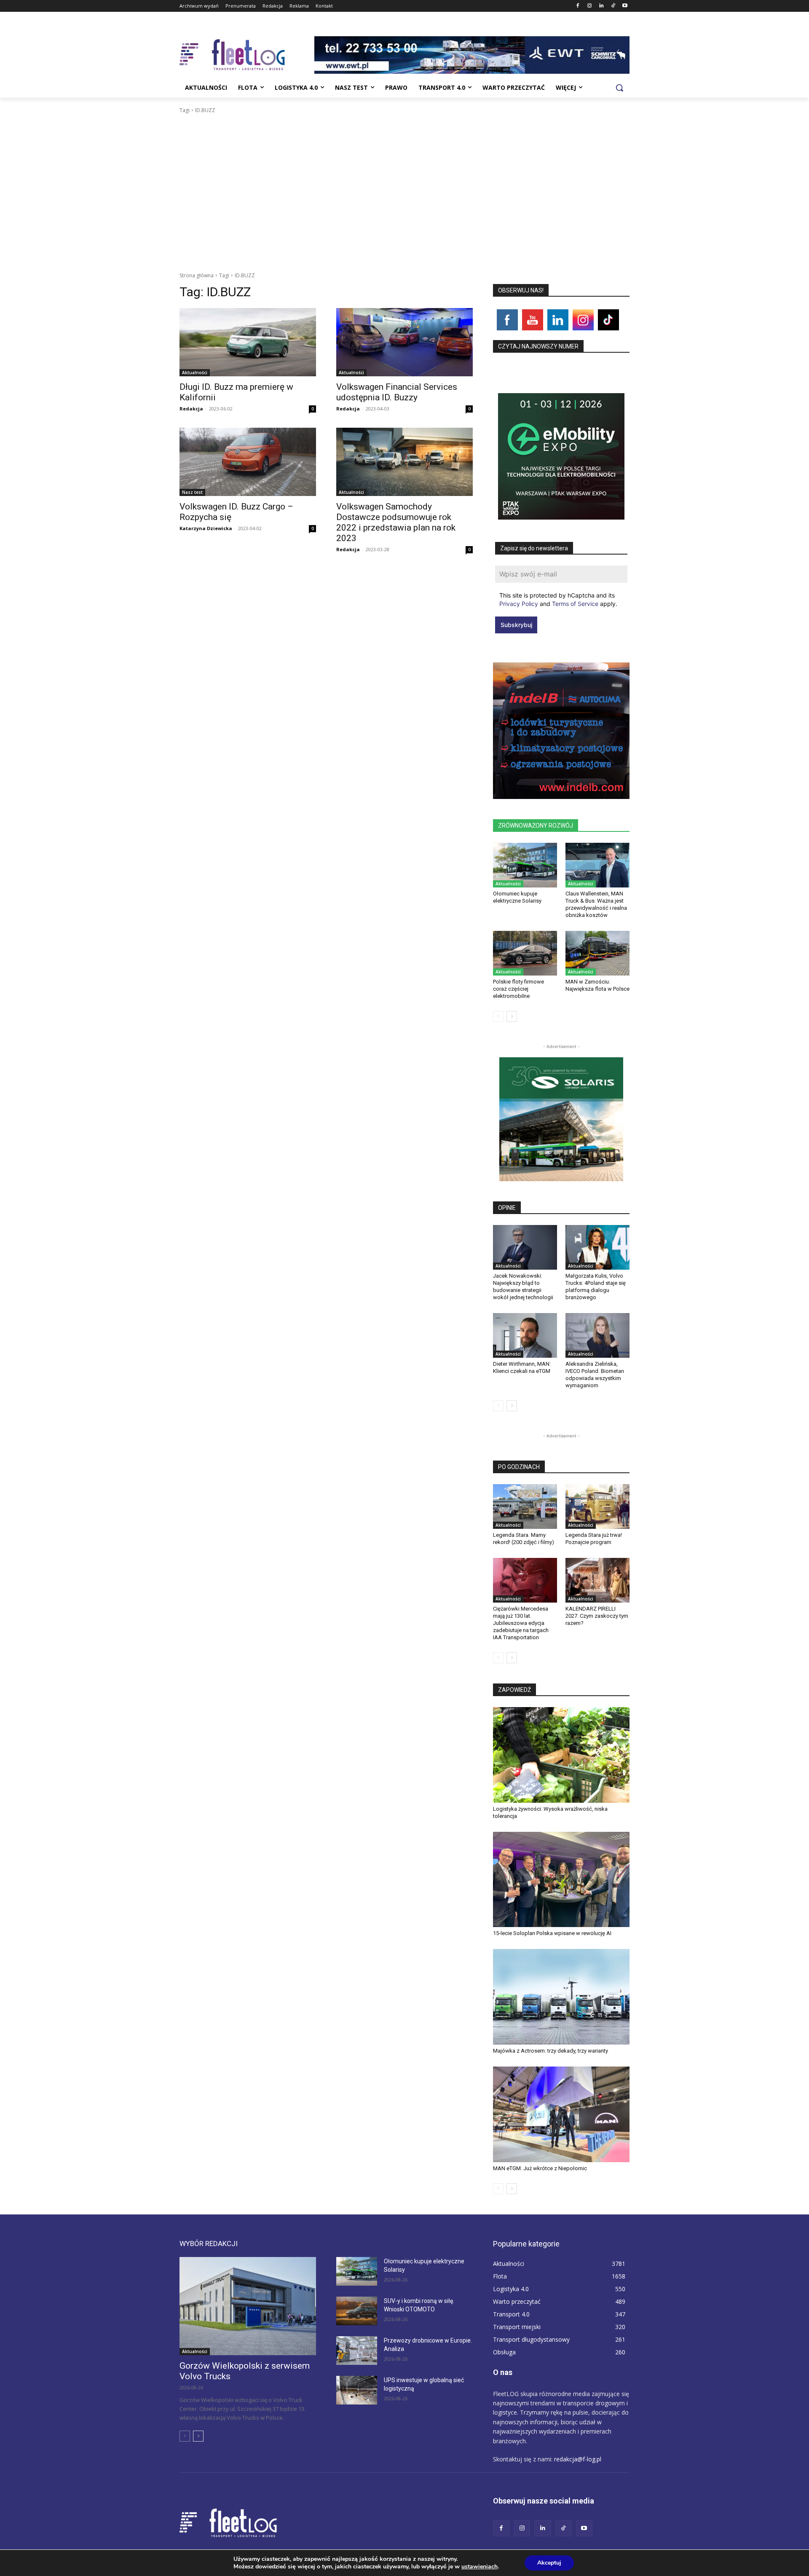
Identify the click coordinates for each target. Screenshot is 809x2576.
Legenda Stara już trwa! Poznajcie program (594, 1539)
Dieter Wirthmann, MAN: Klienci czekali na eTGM (522, 1367)
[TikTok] (613, 6)
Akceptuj (549, 2563)
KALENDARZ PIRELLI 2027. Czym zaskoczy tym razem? (597, 1616)
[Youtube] (625, 6)
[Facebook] (578, 6)
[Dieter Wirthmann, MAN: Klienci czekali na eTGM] (525, 1335)
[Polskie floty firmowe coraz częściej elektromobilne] (525, 953)
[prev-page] (498, 1016)
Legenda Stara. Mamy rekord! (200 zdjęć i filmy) (524, 1539)
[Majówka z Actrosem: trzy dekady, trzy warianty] (561, 1997)
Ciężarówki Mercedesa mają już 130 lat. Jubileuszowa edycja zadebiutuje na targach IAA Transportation (521, 1623)
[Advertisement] (404, 178)
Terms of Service (575, 604)
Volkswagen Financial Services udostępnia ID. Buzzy (397, 392)
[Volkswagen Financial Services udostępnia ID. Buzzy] (404, 342)
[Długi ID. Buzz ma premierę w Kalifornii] (248, 342)
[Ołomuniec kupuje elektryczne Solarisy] (525, 865)
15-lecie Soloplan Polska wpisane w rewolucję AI (552, 1933)
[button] (619, 88)
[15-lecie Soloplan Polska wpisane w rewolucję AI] (561, 1880)
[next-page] (512, 1016)
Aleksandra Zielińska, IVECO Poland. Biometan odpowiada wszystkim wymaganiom (595, 1375)
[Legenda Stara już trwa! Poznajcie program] (597, 1506)
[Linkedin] (601, 6)
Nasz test (192, 492)
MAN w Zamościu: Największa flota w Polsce (597, 985)
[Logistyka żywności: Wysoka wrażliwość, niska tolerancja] (561, 1755)
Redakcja (191, 409)
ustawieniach (480, 2567)
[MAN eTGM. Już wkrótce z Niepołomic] (561, 2114)
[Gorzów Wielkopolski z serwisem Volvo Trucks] (248, 2306)
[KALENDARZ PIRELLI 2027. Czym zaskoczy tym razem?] (597, 1580)
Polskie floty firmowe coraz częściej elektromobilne (518, 989)
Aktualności (195, 373)
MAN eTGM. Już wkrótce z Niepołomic (540, 2168)
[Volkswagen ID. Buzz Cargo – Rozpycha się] (248, 462)
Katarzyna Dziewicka (206, 528)
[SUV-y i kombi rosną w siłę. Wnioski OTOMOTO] (357, 2311)
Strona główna (197, 275)
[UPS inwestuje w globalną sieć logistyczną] (357, 2390)
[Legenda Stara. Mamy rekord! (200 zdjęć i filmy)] (525, 1506)
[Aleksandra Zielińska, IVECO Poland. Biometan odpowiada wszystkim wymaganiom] (597, 1335)
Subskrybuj (516, 625)
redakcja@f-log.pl (578, 2459)
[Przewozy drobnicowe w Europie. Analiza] (357, 2351)
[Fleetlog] (247, 55)
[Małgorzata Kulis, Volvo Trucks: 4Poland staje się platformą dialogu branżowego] (597, 1247)
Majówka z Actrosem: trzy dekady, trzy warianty (550, 2051)
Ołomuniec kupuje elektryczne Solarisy (517, 897)
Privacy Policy (519, 604)
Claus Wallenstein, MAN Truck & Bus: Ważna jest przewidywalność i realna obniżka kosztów (596, 904)
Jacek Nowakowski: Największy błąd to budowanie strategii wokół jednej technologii (523, 1287)
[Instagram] (590, 6)
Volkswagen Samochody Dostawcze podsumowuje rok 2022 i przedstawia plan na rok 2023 (396, 522)
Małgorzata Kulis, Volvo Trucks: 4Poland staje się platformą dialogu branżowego (596, 1287)
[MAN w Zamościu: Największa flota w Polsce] (597, 953)
